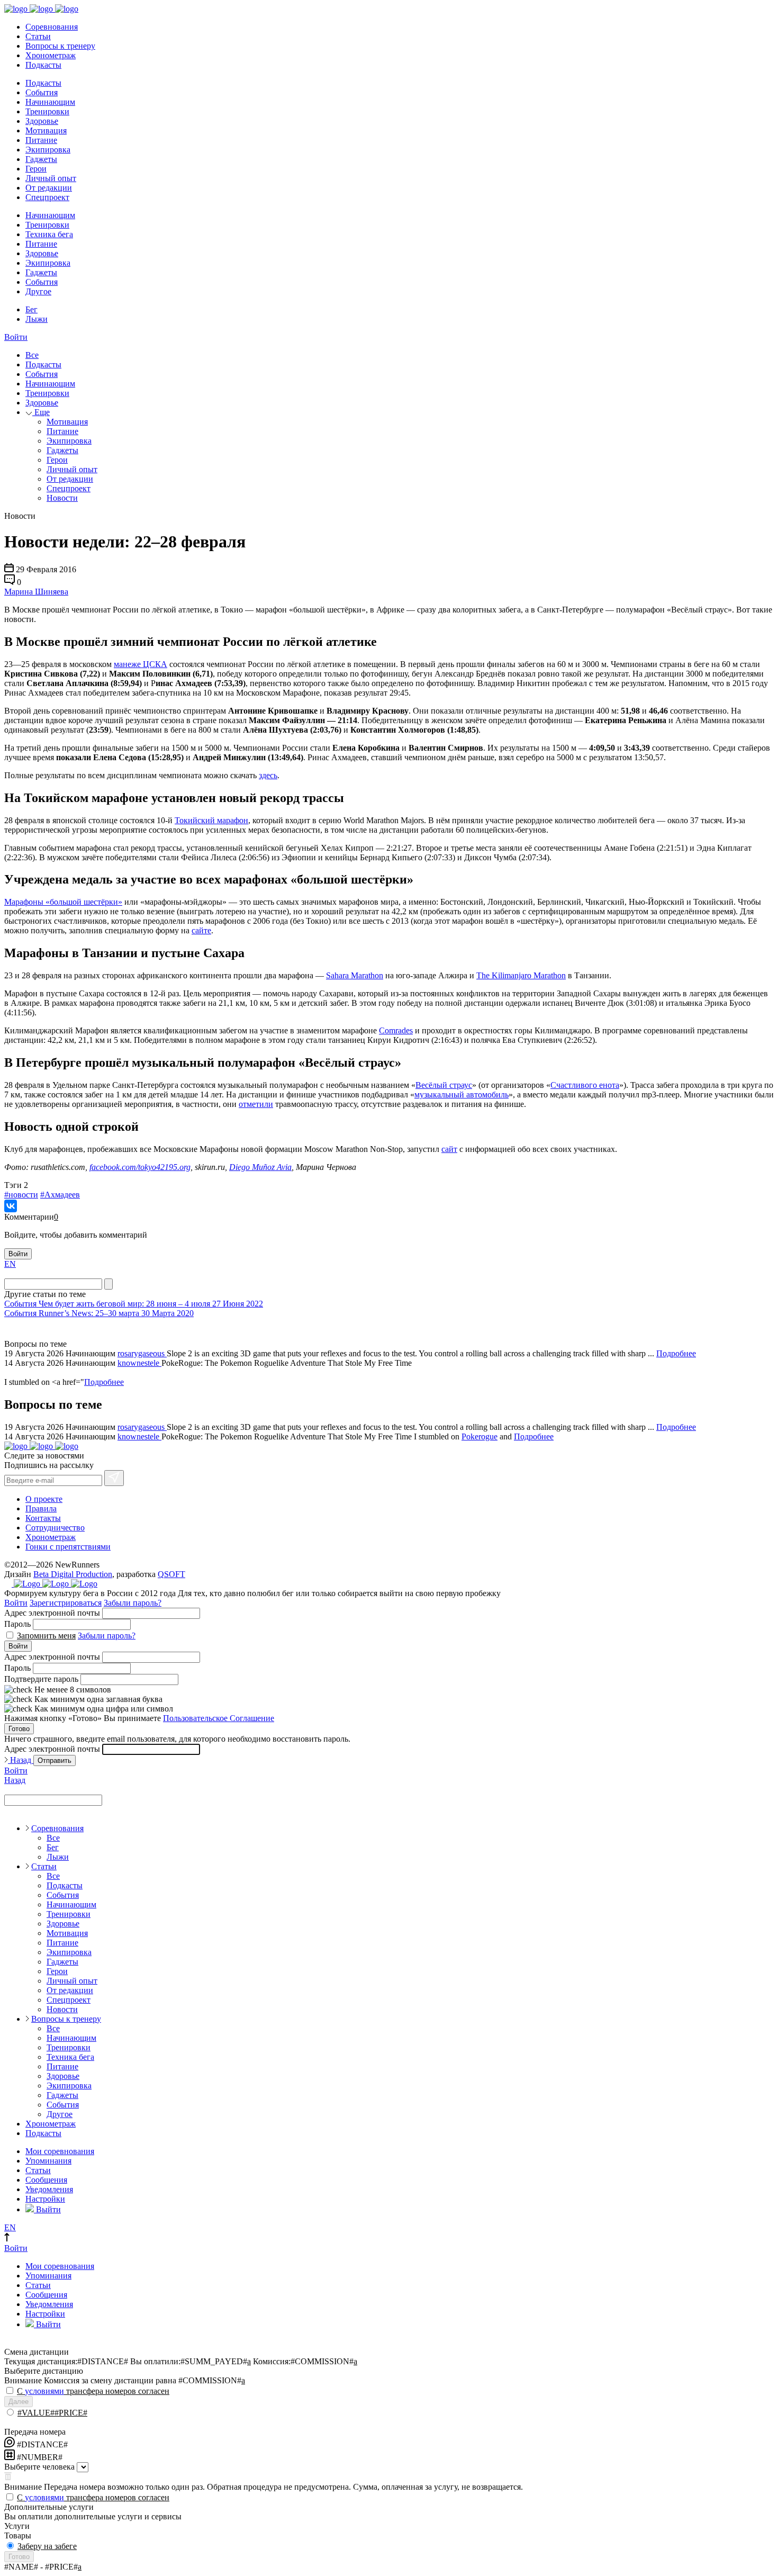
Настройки (45, 2199)
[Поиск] (108, 1284)
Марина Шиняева (36, 592)
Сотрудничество (55, 1528)
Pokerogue (480, 1436)
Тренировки (47, 111)
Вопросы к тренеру (60, 46)
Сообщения (46, 2180)
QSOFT (171, 1574)
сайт (449, 1149)
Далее (19, 2402)
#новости (21, 1195)
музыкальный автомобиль (462, 1095)
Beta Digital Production (73, 1574)
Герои (36, 169)
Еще (41, 412)
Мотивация (46, 130)
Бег (31, 309)
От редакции (49, 188)
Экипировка (48, 150)
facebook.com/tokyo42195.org (140, 1167)
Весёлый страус (444, 1085)
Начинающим (50, 102)
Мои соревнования (60, 2151)
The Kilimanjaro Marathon (521, 975)
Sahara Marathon (355, 975)
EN (10, 1264)
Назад (21, 1760)
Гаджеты (41, 159)
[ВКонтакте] (11, 1206)
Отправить (55, 1760)
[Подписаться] (114, 1478)
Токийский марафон (211, 820)
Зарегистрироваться (66, 1603)
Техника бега (49, 234)
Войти (16, 337)
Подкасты (43, 65)
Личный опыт (51, 178)
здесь (268, 775)
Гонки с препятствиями (68, 1547)
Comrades (396, 1030)
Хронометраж (51, 55)
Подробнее (676, 1353)
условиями (44, 2391)
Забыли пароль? (133, 1603)
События (42, 92)
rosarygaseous (142, 1353)
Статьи (38, 36)
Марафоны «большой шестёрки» (63, 902)
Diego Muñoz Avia (260, 1167)
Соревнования (52, 27)
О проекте (44, 1499)
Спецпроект (47, 197)
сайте (201, 930)
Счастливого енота (585, 1085)
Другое (38, 291)
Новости (62, 498)
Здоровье (42, 121)
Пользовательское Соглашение (219, 1718)
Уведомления (49, 2189)
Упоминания (48, 2161)
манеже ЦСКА (141, 664)
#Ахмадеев (60, 1195)
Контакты (43, 1518)
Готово (19, 1729)
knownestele (139, 1363)
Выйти (47, 2209)
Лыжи (37, 319)
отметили (256, 1104)
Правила (41, 1508)
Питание (41, 140)
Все (32, 355)
